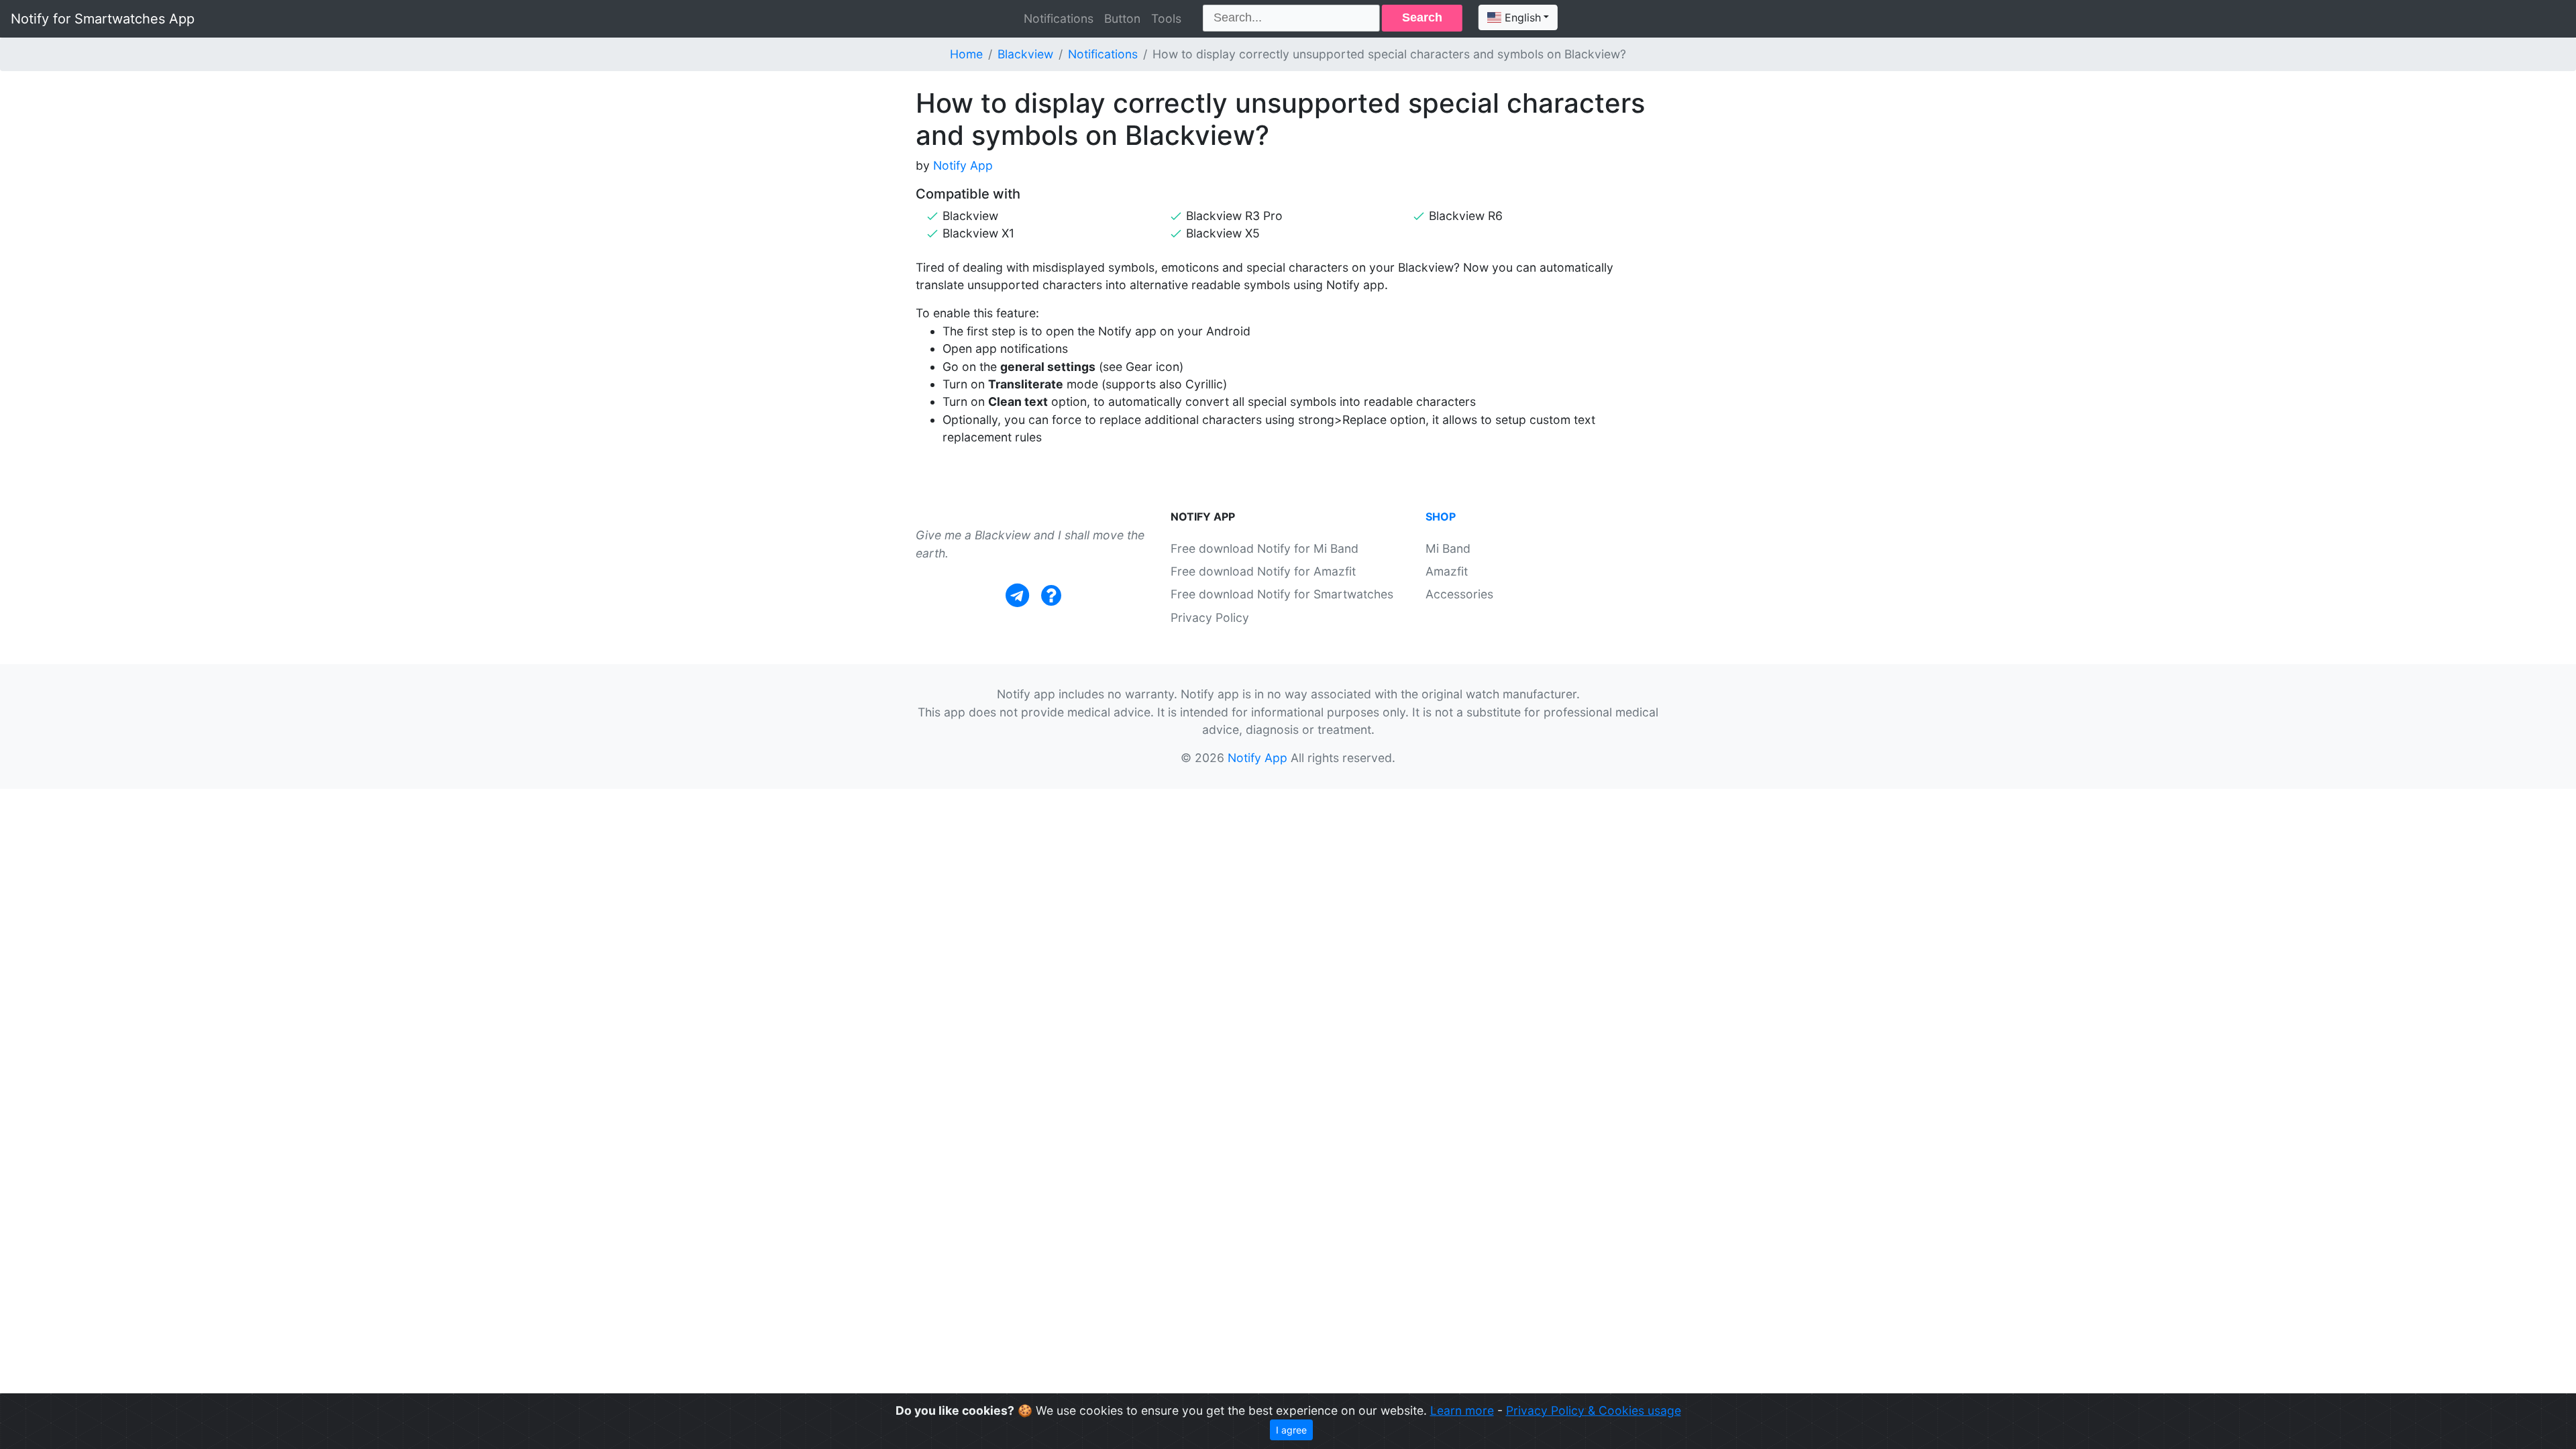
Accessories (1459, 594)
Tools (1166, 18)
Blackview (1025, 54)
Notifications (1059, 18)
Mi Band (1448, 548)
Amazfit (1447, 571)
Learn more (1462, 1410)
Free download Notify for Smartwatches (1282, 594)
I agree (1291, 1430)
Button (1122, 18)
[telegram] (1017, 595)
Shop (1441, 517)
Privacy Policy (1210, 618)
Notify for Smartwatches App (103, 19)
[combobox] (1518, 17)
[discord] (1051, 595)
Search (1422, 17)
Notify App (963, 165)
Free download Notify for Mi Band (1265, 548)
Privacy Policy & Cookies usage (1594, 1410)
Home (966, 54)
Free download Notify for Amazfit (1263, 571)
